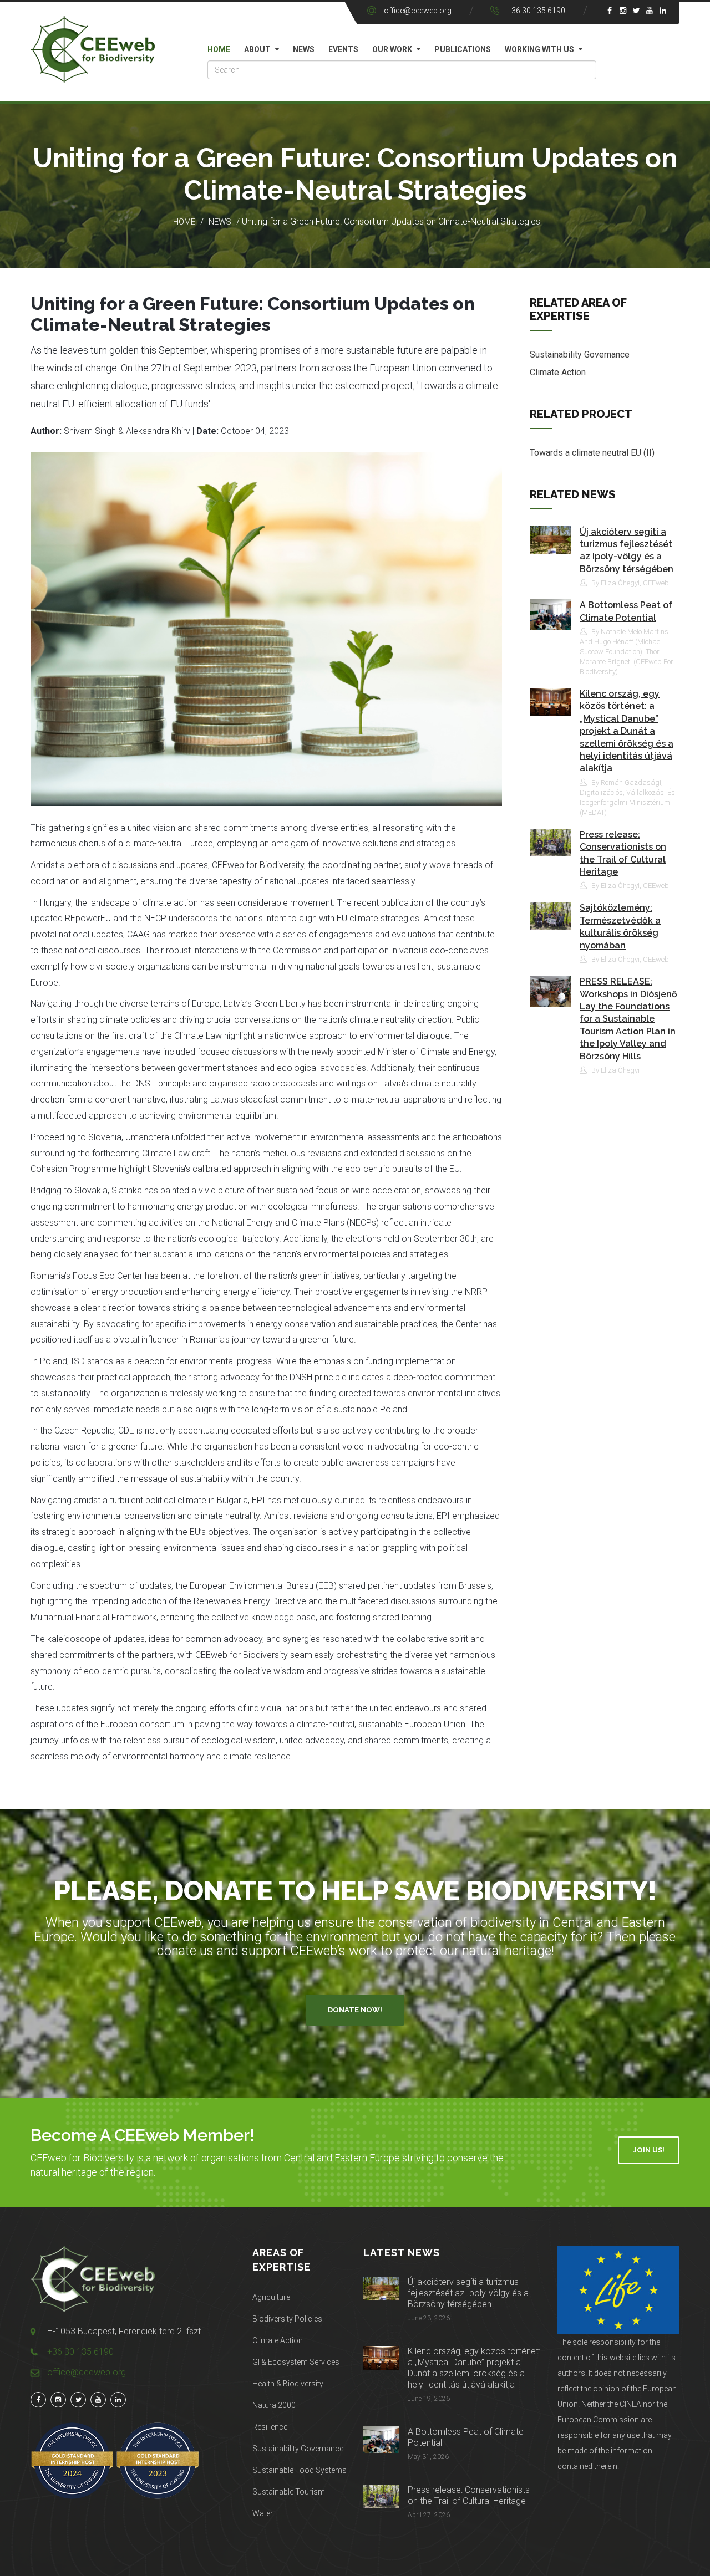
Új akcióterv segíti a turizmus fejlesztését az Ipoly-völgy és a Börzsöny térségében (468, 2293)
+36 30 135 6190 (536, 11)
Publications (463, 49)
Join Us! (649, 2150)
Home (219, 49)
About (257, 49)
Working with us (539, 49)
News (304, 49)
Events (343, 49)
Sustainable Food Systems (300, 2470)
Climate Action (558, 372)
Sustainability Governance (580, 354)
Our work (392, 49)
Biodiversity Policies (287, 2319)
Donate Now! (355, 2010)
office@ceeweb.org (418, 11)
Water (263, 2513)
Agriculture (271, 2297)
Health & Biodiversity (288, 2384)
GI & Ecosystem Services (296, 2362)
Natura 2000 (274, 2405)
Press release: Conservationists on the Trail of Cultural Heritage (469, 2495)
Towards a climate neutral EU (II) (592, 453)
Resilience (270, 2427)
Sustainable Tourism (289, 2492)
